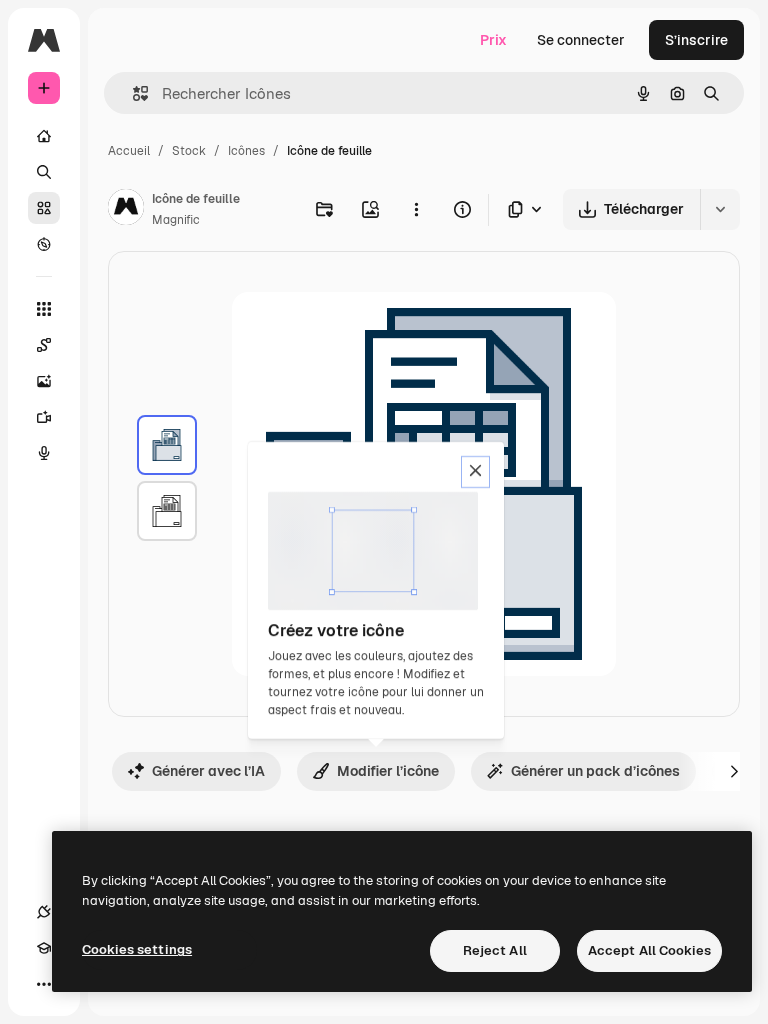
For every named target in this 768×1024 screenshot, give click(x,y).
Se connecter (581, 40)
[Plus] (44, 984)
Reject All (495, 950)
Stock (189, 151)
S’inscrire (696, 40)
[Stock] (44, 208)
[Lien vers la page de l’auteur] (126, 210)
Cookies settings (137, 949)
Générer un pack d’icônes (595, 771)
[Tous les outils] (44, 309)
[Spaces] (44, 345)
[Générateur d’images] (44, 381)
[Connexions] (44, 912)
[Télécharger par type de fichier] (526, 209)
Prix (493, 40)
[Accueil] (44, 136)
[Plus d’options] (416, 209)
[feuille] (167, 445)
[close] (475, 472)
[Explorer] (44, 244)
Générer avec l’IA (208, 771)
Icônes (246, 151)
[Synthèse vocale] (44, 453)
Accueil (129, 151)
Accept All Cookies (649, 950)
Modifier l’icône (388, 771)
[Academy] (44, 948)
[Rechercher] (44, 172)
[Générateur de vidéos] (44, 417)
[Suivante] (734, 771)
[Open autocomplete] (132, 93)
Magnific (176, 220)
